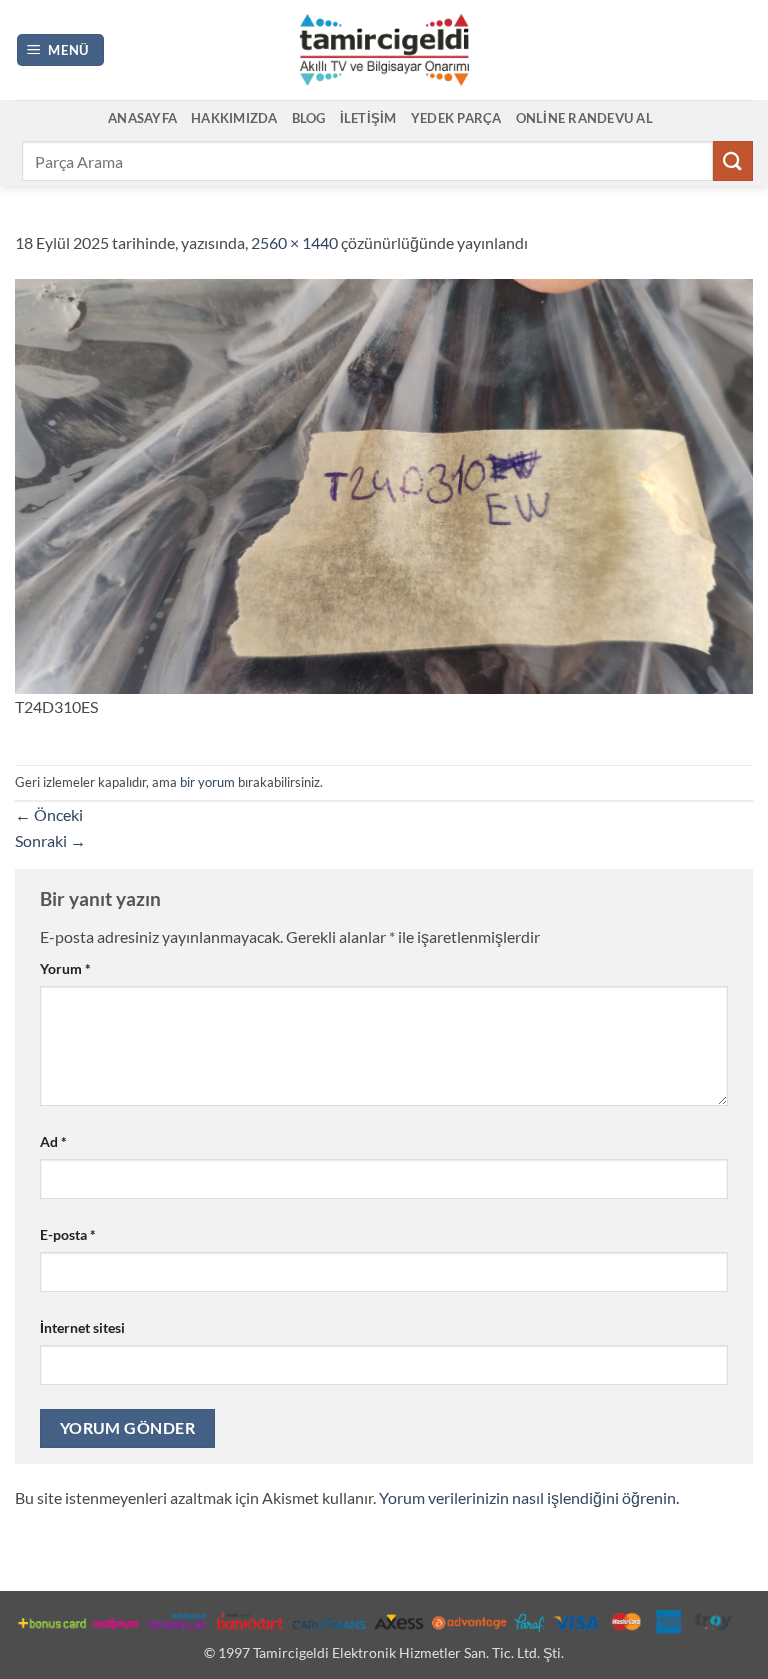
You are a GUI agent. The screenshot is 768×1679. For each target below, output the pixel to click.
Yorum (65, 968)
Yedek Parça (456, 118)
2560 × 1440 (294, 242)
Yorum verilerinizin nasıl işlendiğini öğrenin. (529, 1497)
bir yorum (207, 782)
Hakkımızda (234, 118)
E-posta (68, 1234)
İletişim (368, 118)
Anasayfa (142, 118)
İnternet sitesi (82, 1327)
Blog (309, 118)
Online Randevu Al (584, 118)
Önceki (49, 814)
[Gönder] (733, 160)
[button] (61, 50)
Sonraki (50, 840)
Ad (53, 1141)
